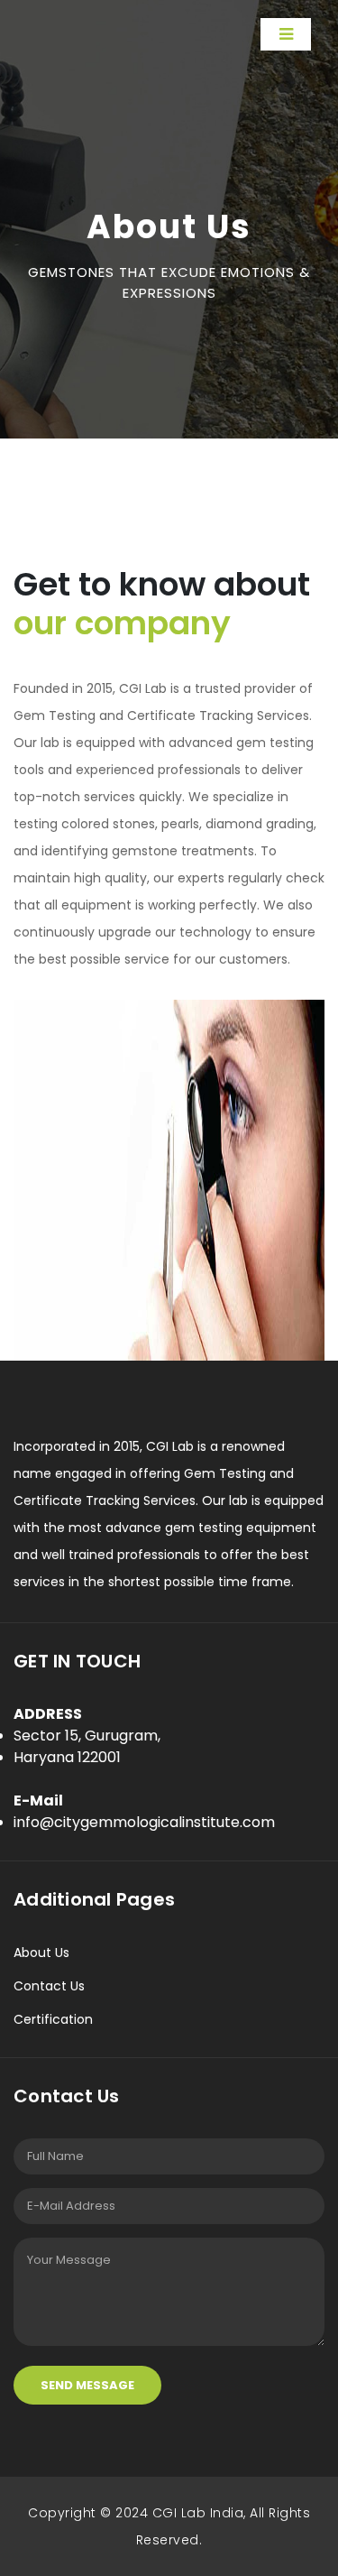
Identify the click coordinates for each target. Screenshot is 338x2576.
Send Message (87, 2385)
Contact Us (49, 1986)
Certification (53, 2019)
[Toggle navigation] (286, 34)
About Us (41, 1953)
